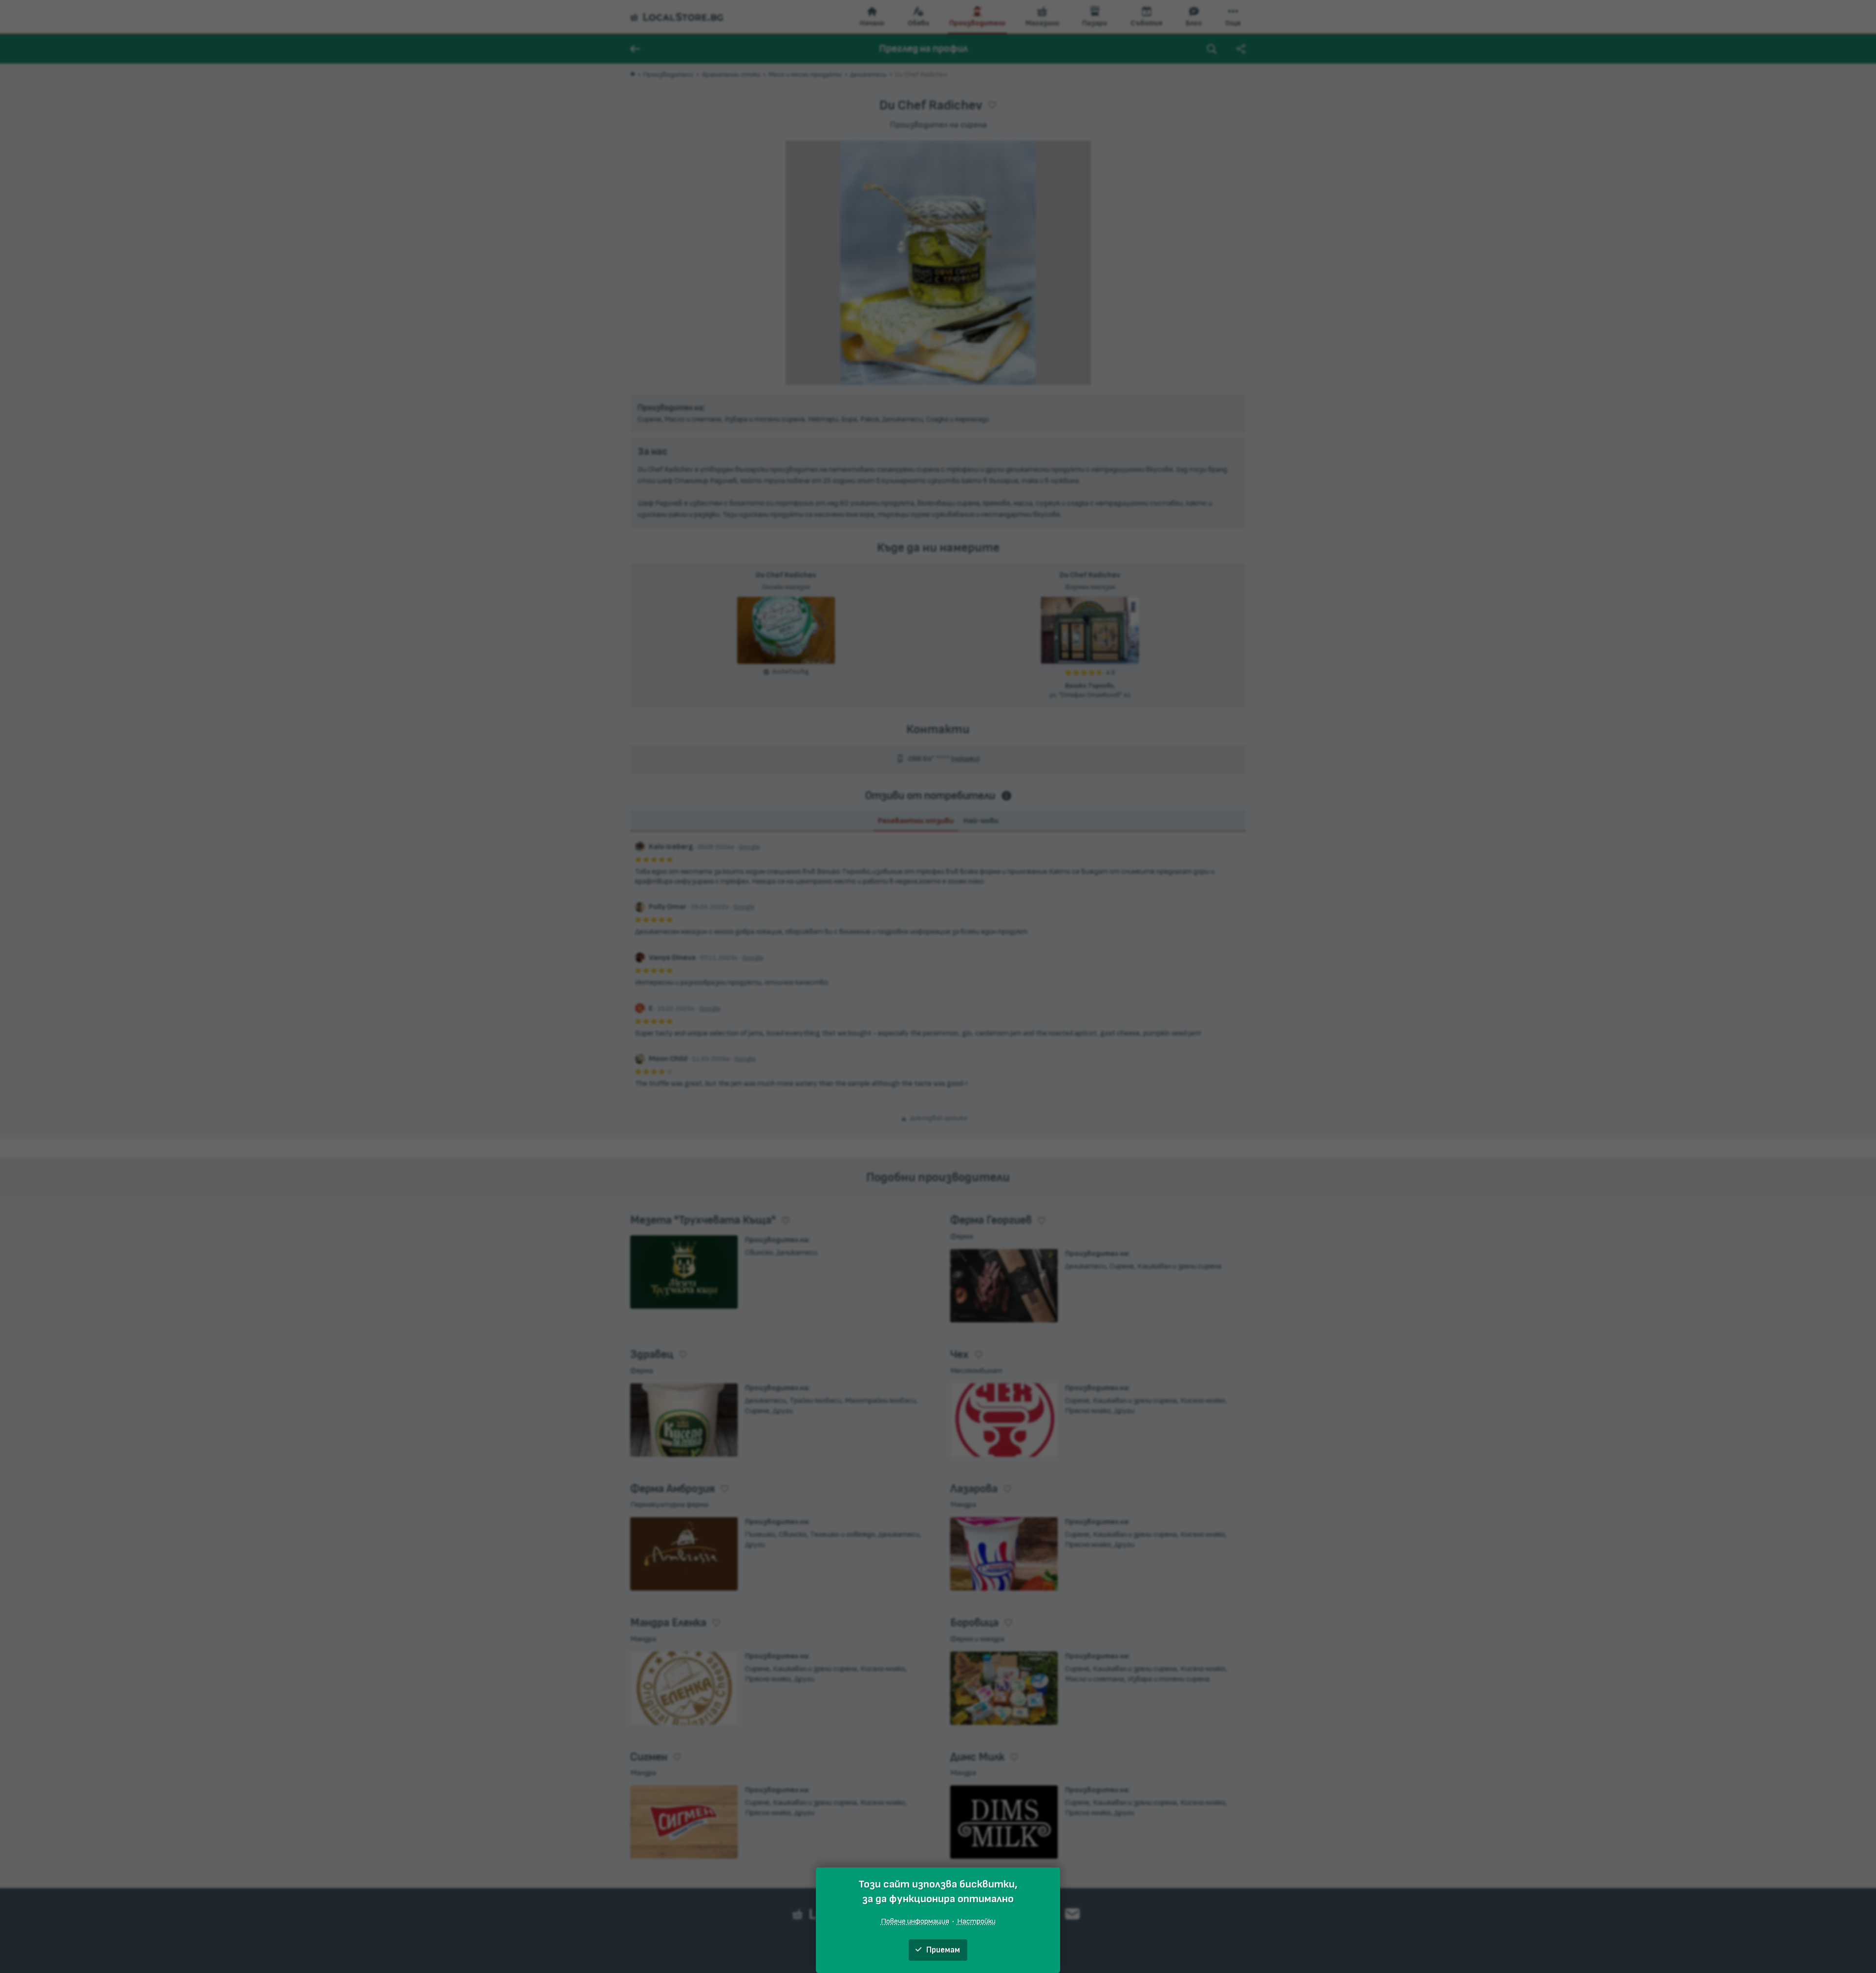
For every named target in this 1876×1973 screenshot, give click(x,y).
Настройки (976, 1921)
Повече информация (915, 1921)
